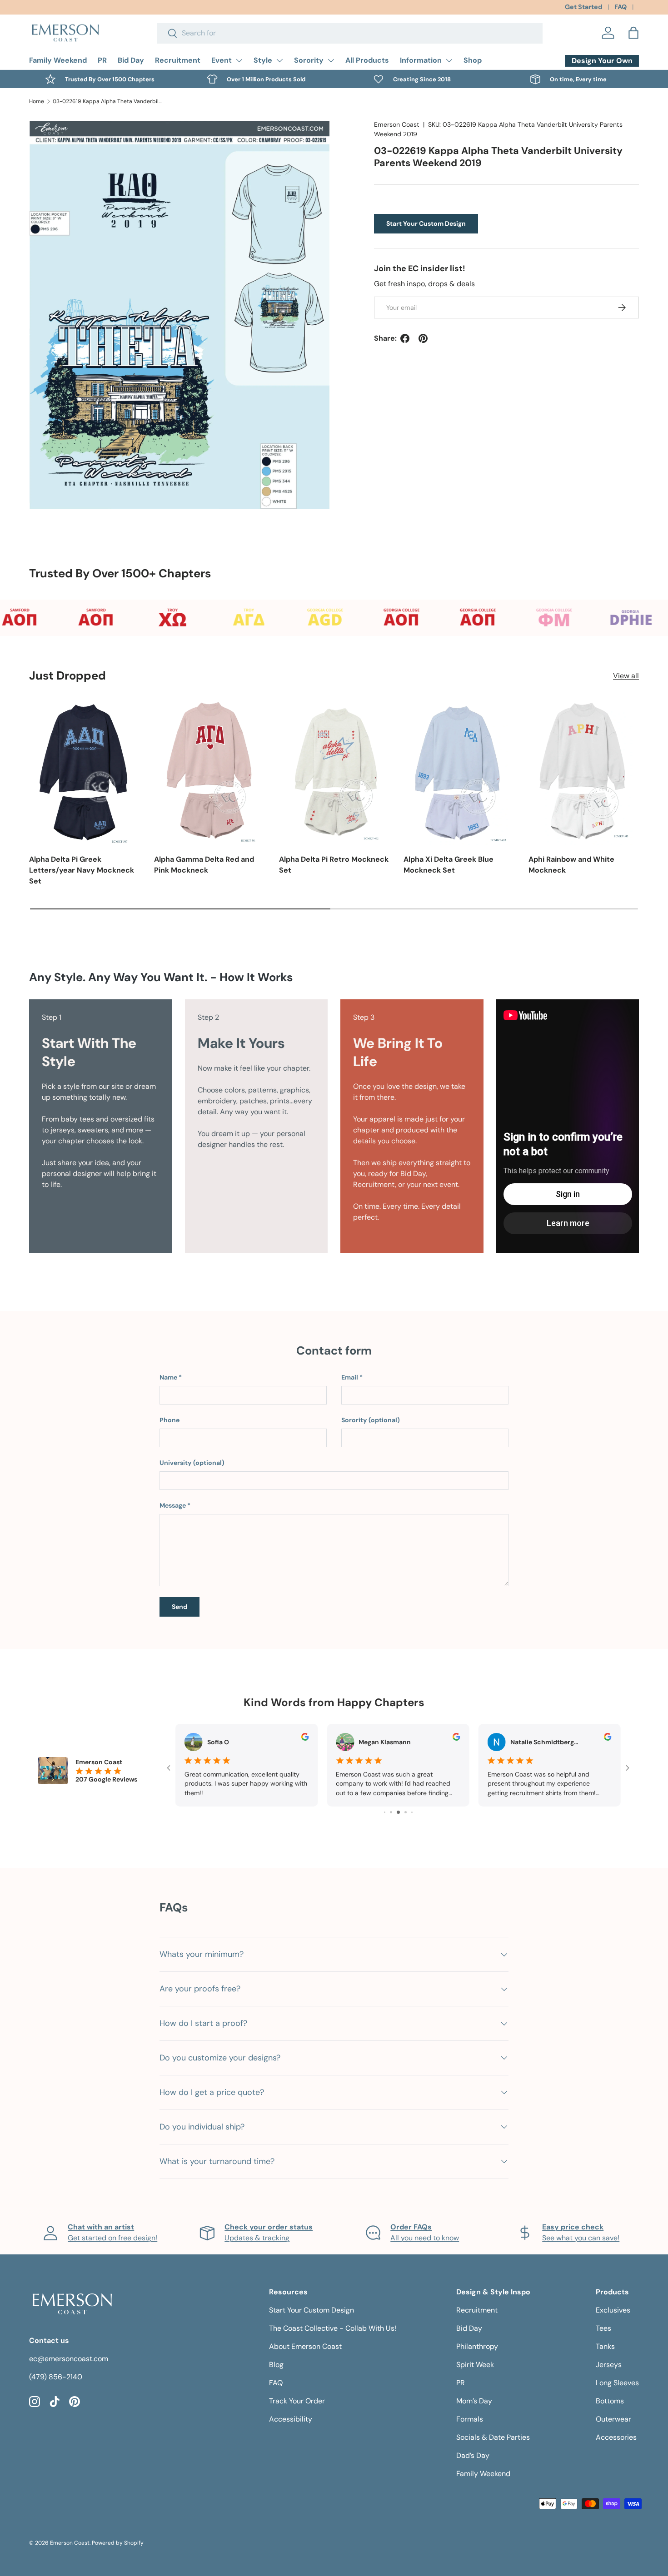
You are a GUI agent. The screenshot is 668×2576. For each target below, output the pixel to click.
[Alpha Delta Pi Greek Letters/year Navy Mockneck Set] (84, 771)
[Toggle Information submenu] (449, 60)
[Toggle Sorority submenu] (331, 60)
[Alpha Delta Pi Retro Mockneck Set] (334, 771)
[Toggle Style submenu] (279, 60)
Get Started (583, 7)
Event (222, 60)
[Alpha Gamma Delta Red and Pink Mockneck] (209, 771)
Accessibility (291, 2419)
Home (37, 101)
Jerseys (609, 2365)
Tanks (605, 2346)
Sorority (309, 60)
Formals (470, 2419)
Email (350, 1377)
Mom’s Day (474, 2401)
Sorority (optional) (371, 1420)
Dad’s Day (473, 2455)
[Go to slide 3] (385, 1812)
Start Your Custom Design (426, 223)
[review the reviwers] (305, 1738)
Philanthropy (477, 2346)
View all (626, 676)
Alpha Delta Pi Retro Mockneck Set (334, 865)
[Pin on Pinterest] (423, 338)
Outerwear (613, 2419)
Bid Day (131, 60)
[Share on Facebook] (405, 338)
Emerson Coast (397, 124)
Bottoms (610, 2401)
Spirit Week (475, 2365)
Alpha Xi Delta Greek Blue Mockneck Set (449, 865)
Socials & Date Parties (493, 2437)
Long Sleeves (617, 2383)
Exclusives (613, 2310)
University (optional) (192, 1463)
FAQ (621, 7)
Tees (603, 2328)
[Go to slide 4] (391, 1812)
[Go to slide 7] (412, 1812)
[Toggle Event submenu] (239, 60)
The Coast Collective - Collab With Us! (333, 2328)
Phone (169, 1420)
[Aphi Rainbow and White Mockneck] (584, 771)
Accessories (616, 2437)
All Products (367, 60)
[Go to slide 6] (406, 1812)
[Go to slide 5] (398, 1812)
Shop (473, 60)
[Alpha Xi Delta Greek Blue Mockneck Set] (459, 771)
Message (173, 1505)
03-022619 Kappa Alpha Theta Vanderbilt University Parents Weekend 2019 (107, 101)
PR (102, 60)
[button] (633, 33)
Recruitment (178, 60)
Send (179, 1607)
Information (421, 60)
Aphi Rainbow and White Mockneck (571, 865)
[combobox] (350, 33)
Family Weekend (58, 60)
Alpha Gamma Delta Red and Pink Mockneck (204, 865)
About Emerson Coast (305, 2346)
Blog (276, 2365)
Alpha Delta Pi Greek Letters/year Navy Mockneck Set (82, 870)
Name (168, 1377)
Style (263, 60)
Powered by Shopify (118, 2543)
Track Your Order (297, 2401)
